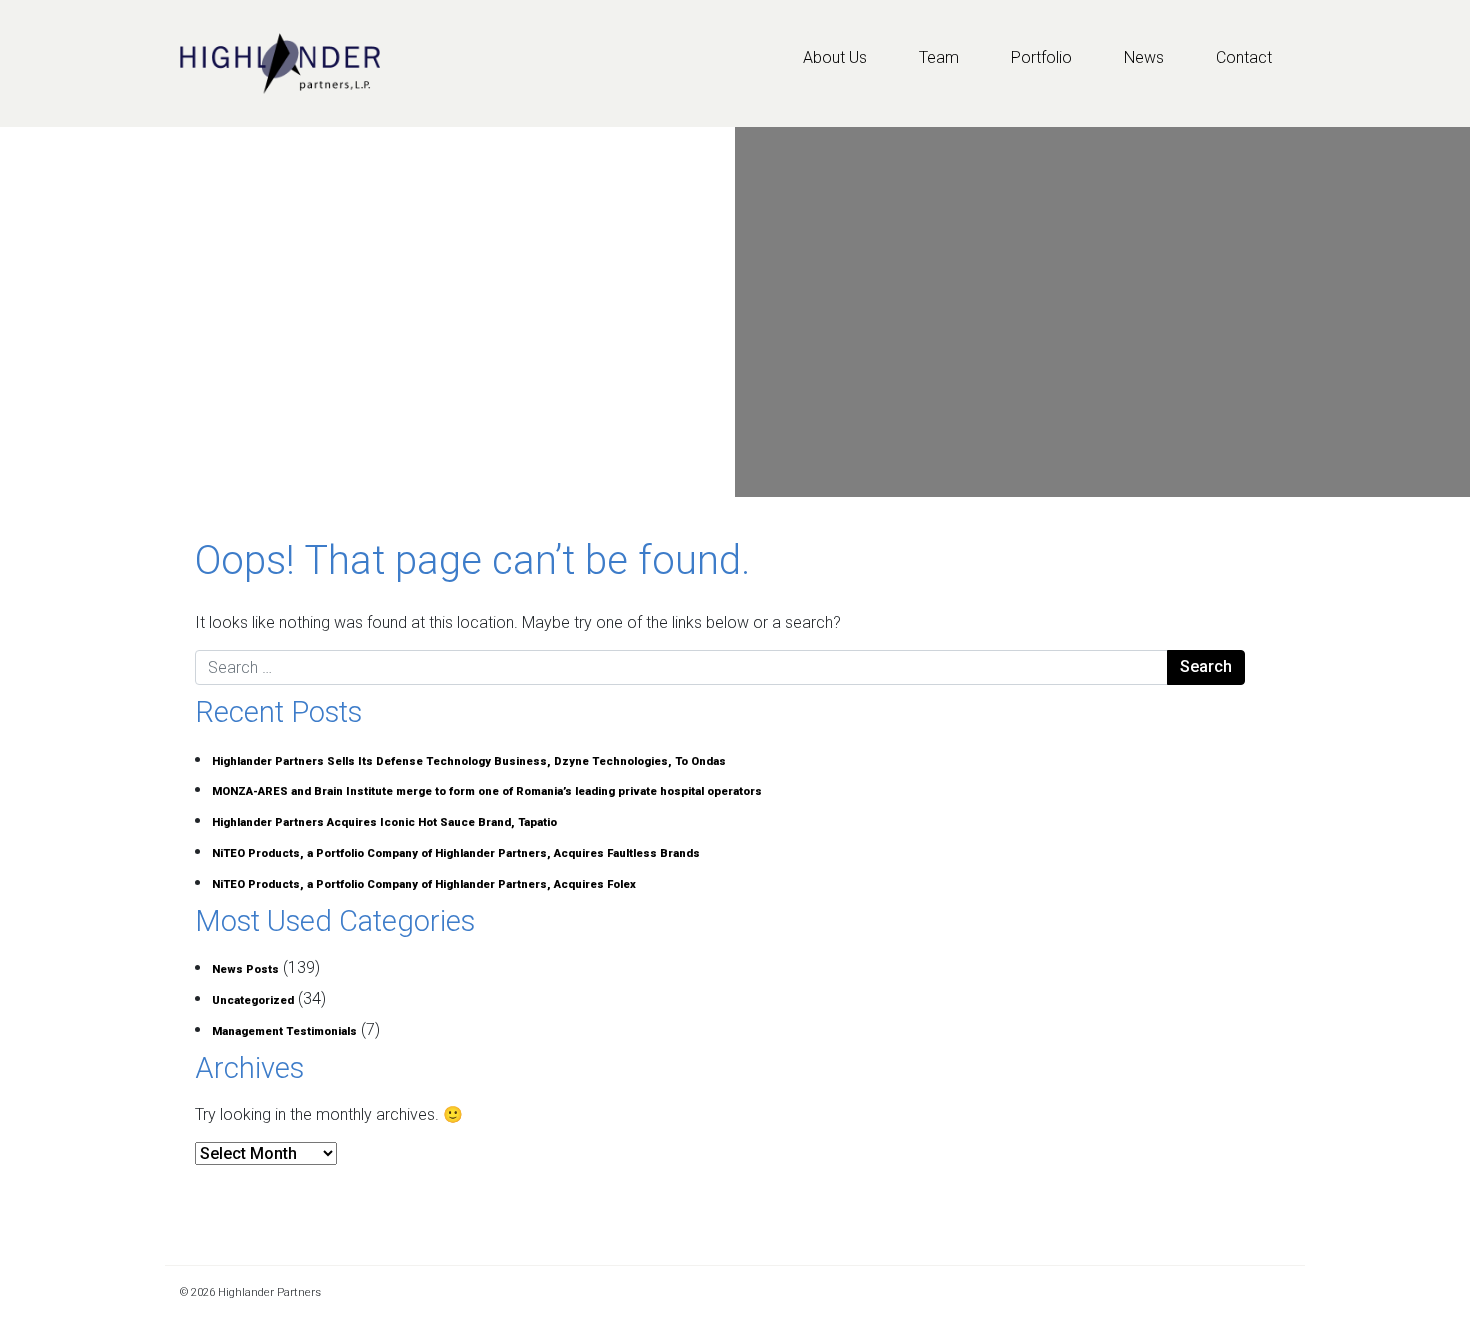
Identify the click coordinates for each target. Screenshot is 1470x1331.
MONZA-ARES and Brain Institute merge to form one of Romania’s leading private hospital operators (487, 791)
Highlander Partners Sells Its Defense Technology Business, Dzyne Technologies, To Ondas (469, 761)
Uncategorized (253, 1000)
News (1144, 57)
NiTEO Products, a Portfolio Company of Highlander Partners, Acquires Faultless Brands (456, 853)
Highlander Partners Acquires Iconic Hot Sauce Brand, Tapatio (384, 822)
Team (939, 57)
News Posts (245, 969)
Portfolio (1041, 57)
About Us (835, 57)
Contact (1244, 57)
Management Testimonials (284, 1031)
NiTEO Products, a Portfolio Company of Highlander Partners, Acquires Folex (424, 884)
